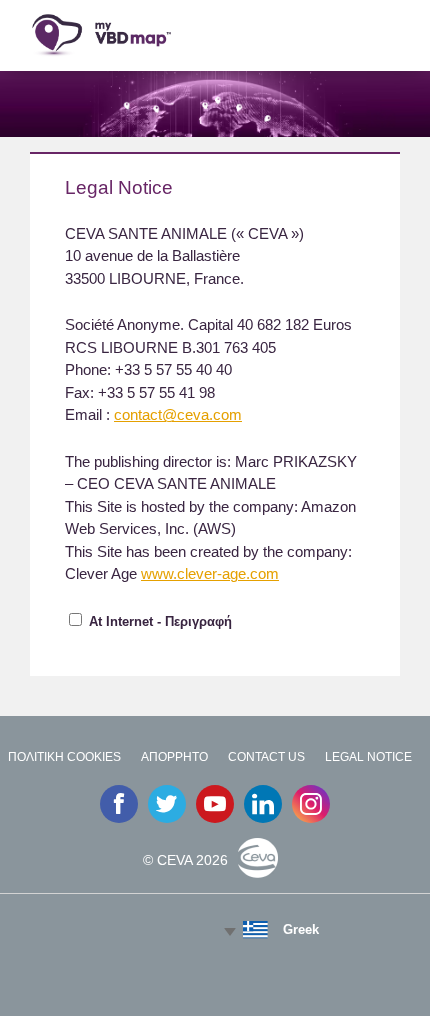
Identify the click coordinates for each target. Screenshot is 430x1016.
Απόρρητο (174, 757)
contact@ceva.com (178, 414)
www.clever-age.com (210, 573)
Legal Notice (368, 757)
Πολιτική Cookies (64, 757)
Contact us (266, 757)
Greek (301, 929)
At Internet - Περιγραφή (160, 621)
